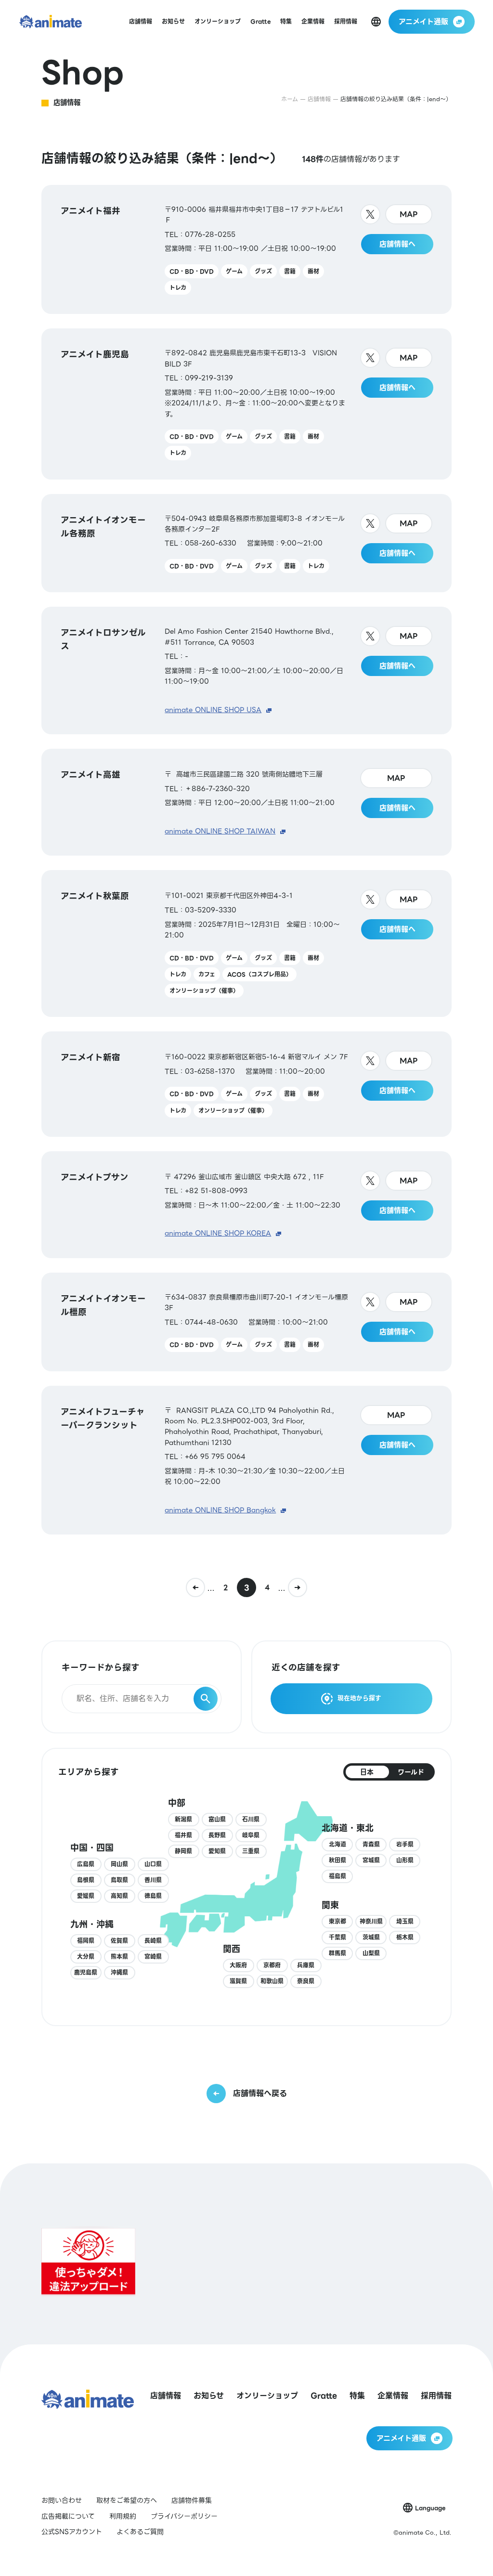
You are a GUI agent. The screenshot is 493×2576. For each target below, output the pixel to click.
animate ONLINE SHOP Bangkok (220, 1510)
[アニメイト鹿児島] (246, 404)
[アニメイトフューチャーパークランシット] (246, 1460)
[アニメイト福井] (246, 250)
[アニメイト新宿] (246, 1084)
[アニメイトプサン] (246, 1205)
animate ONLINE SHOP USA (213, 710)
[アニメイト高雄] (246, 802)
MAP (409, 214)
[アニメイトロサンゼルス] (246, 670)
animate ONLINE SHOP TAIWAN (220, 831)
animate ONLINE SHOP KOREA (218, 1233)
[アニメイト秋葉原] (246, 943)
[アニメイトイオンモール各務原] (246, 543)
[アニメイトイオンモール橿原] (246, 1322)
